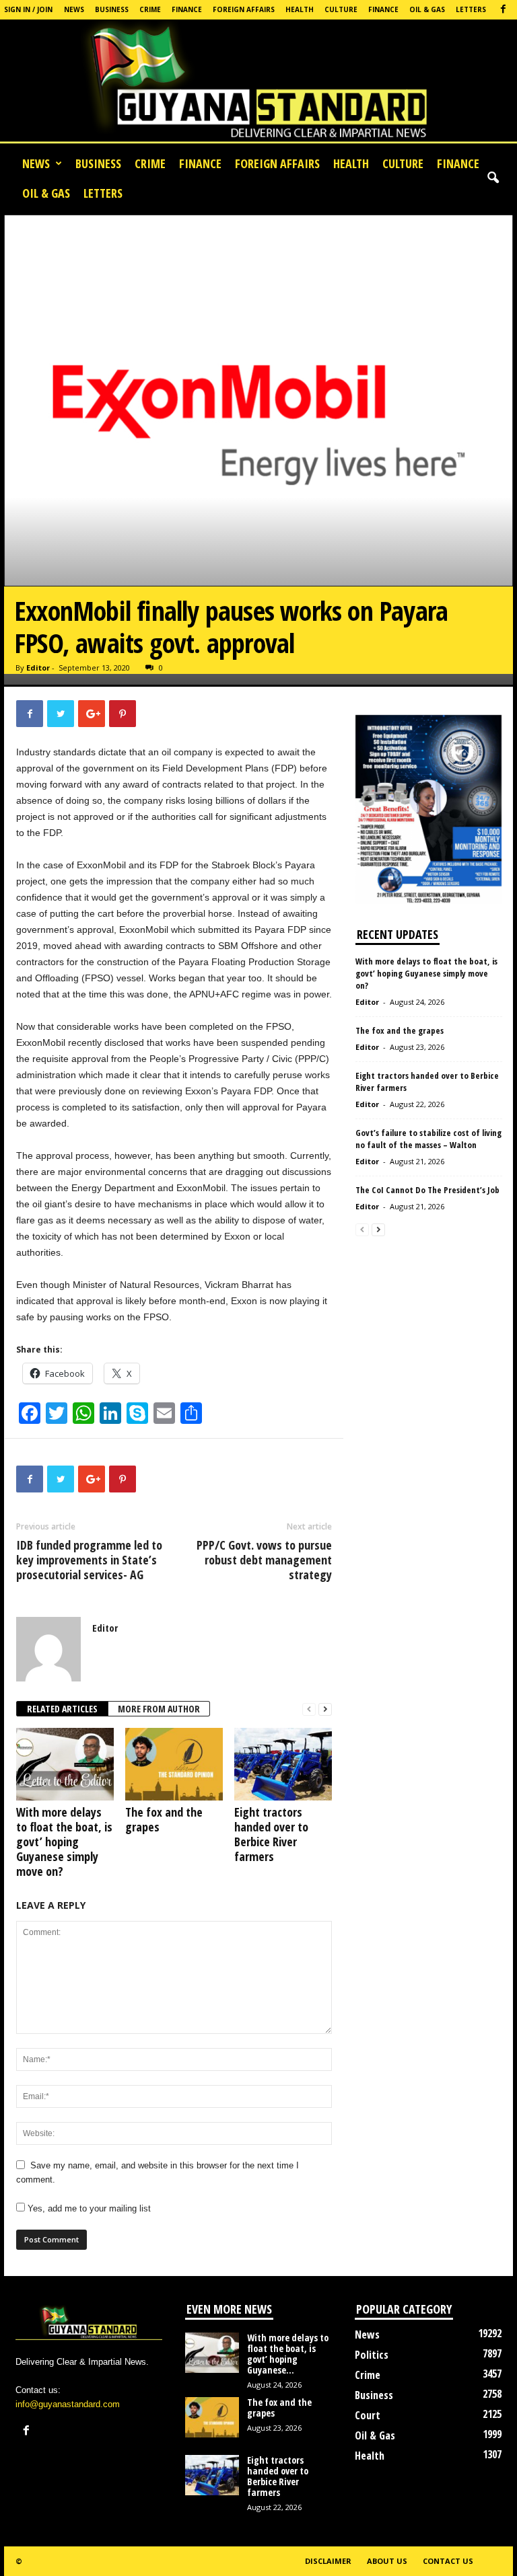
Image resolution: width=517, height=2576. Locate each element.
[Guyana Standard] (258, 84)
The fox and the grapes (164, 1819)
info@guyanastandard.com (68, 2404)
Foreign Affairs (244, 9)
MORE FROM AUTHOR (159, 1709)
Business (112, 9)
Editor (38, 668)
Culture (341, 9)
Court (368, 2415)
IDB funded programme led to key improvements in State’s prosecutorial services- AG (89, 1560)
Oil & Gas (427, 9)
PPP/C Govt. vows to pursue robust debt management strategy (264, 1560)
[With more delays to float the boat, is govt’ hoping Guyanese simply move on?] (65, 1764)
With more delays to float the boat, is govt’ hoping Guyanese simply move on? (64, 1842)
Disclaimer (328, 2561)
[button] (493, 178)
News (74, 9)
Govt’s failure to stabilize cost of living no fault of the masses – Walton (428, 1139)
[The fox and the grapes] (174, 1764)
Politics (372, 2355)
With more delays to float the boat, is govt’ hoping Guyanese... (288, 2354)
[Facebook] (503, 10)
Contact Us (448, 2561)
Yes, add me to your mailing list (88, 2208)
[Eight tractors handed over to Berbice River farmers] (283, 1764)
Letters (471, 9)
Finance (187, 9)
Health (300, 9)
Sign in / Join (28, 9)
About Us (387, 2561)
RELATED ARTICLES (62, 1709)
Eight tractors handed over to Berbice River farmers (271, 1834)
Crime (150, 9)
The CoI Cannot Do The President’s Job (427, 1190)
